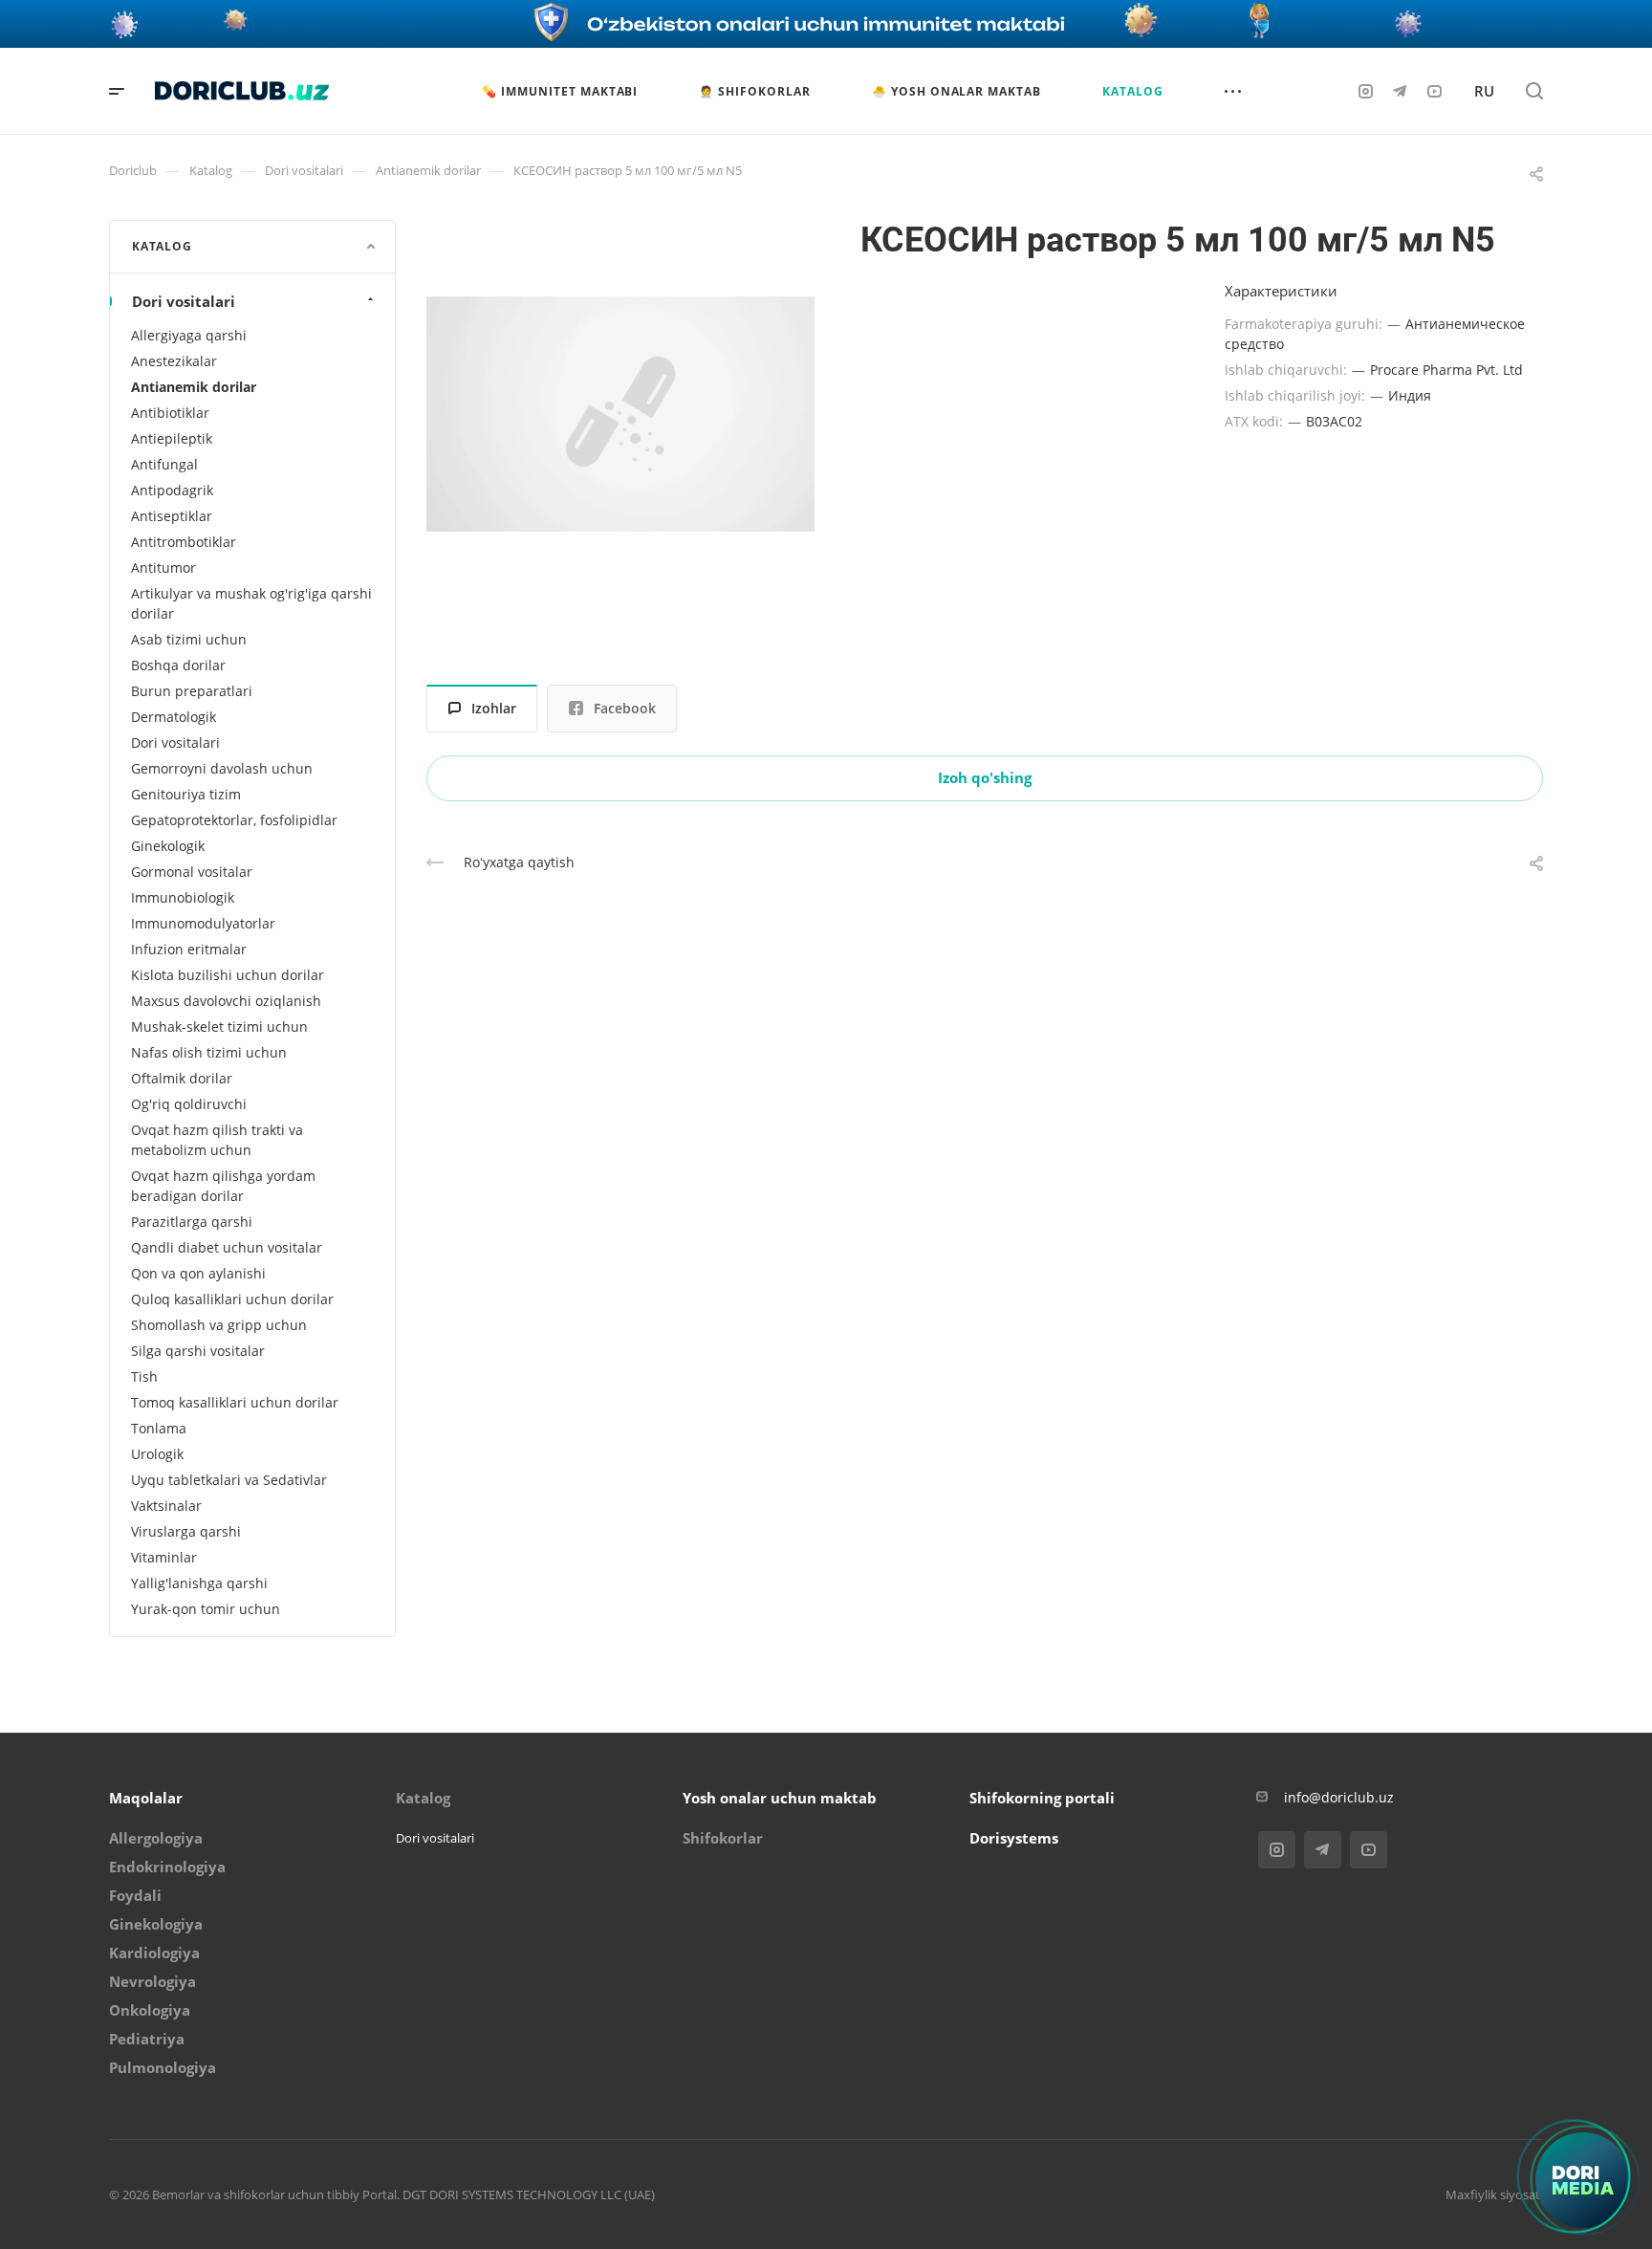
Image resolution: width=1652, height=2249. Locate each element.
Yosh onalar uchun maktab (780, 1798)
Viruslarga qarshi (186, 1531)
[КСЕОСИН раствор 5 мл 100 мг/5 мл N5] (620, 414)
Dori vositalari (184, 301)
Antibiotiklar (170, 413)
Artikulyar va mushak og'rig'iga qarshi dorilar (251, 603)
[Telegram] (1400, 91)
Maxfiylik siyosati (1494, 2194)
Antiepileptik (172, 438)
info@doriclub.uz (1339, 1797)
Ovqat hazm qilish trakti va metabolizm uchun (217, 1140)
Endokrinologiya (167, 1867)
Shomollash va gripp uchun (219, 1325)
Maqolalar (146, 1798)
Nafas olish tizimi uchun (209, 1052)
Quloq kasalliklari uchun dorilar (232, 1299)
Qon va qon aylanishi (198, 1273)
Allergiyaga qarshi (189, 335)
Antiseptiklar (172, 516)
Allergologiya (156, 1838)
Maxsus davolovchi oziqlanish (226, 1001)
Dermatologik (174, 717)
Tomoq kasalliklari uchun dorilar (235, 1402)
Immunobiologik (183, 897)
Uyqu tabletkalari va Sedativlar (229, 1480)
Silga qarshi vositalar (198, 1351)
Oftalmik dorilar (182, 1078)
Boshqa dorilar (178, 665)
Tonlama (159, 1428)
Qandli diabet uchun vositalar (227, 1247)
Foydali (135, 1895)
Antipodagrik (172, 490)
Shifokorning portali (1042, 1798)
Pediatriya (147, 2039)
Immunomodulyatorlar (203, 923)
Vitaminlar (164, 1557)
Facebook (625, 708)
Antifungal (164, 464)
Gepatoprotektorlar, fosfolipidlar (234, 820)
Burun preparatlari (192, 691)
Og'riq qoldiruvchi (189, 1104)
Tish (144, 1376)
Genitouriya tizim (186, 794)
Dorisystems (1014, 1838)
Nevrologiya (152, 1981)
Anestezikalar (174, 361)
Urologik (157, 1454)
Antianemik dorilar (194, 387)
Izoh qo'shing (985, 777)
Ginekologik (168, 846)
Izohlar (494, 708)
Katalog (423, 1798)
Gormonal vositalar (192, 872)
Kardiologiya (154, 1953)
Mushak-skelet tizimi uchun (219, 1026)
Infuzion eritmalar (189, 949)
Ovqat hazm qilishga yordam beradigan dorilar (223, 1186)
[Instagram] (1365, 91)
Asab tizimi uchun (189, 639)
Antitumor (163, 568)
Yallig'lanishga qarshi (199, 1583)
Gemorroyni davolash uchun (222, 768)
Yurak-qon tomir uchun (206, 1609)
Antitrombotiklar (184, 542)
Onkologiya (150, 2010)
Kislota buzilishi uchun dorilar (228, 975)
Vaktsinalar (166, 1506)
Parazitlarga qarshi (192, 1222)
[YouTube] (1434, 91)
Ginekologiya (156, 1924)
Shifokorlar (723, 1838)
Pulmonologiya (163, 2067)
